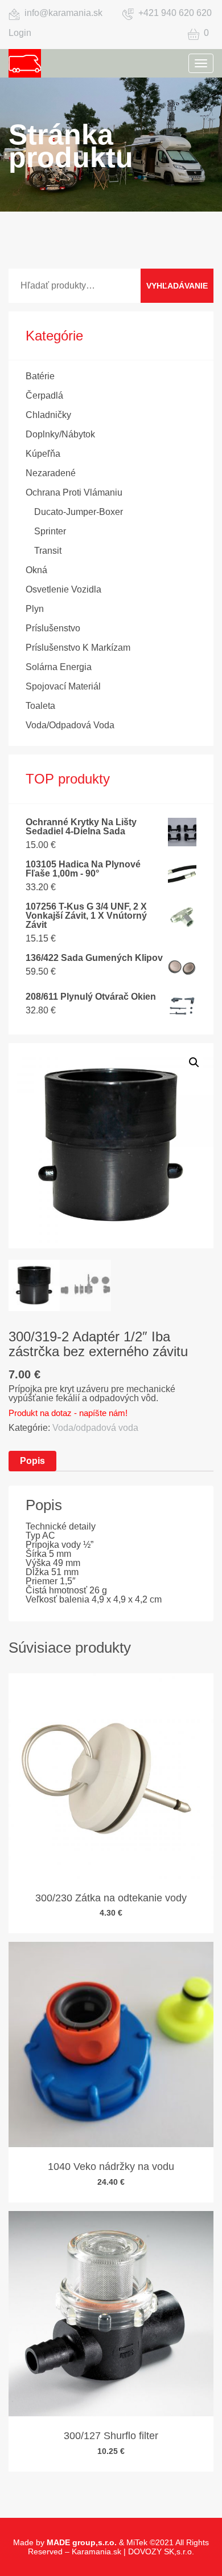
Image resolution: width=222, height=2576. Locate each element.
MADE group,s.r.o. (82, 2542)
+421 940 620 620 (175, 13)
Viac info (106, 1814)
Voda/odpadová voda (70, 725)
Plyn (35, 609)
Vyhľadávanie (177, 286)
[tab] (32, 1461)
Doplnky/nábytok (60, 434)
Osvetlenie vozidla (63, 589)
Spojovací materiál (63, 686)
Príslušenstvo (53, 628)
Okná (36, 570)
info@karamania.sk (63, 13)
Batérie (40, 376)
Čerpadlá (44, 395)
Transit (48, 551)
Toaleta (40, 706)
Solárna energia (59, 667)
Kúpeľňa (43, 454)
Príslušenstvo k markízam (78, 648)
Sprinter (50, 531)
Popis (32, 1461)
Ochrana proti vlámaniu (74, 492)
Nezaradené (51, 473)
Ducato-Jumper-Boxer (79, 512)
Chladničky (48, 415)
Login (20, 33)
